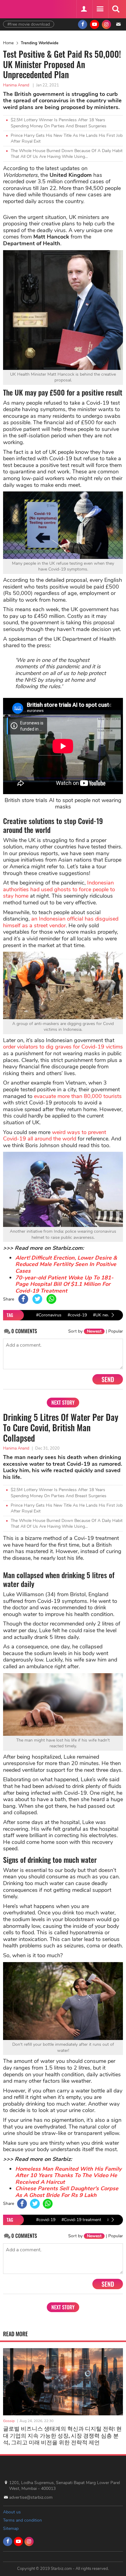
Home (8, 43)
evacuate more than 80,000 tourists (78, 1096)
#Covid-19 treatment (81, 2220)
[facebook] (83, 24)
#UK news (103, 1315)
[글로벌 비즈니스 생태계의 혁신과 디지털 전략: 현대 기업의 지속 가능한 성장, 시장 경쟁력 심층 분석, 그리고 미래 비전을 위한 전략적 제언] (63, 2382)
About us (12, 2512)
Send (108, 1379)
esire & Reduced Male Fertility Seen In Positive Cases (66, 1264)
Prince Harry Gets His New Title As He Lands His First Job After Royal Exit (67, 139)
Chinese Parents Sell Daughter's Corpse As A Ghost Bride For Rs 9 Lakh (67, 2192)
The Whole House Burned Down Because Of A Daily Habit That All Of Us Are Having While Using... (67, 154)
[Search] (116, 9)
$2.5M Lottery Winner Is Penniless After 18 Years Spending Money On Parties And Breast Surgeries (59, 123)
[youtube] (94, 24)
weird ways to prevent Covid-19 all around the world (55, 1136)
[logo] (18, 8)
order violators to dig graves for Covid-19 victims (63, 1047)
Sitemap (11, 2529)
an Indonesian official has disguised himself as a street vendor (61, 922)
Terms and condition (22, 2520)
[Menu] (100, 9)
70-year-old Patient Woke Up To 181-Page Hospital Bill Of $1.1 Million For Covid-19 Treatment (64, 1284)
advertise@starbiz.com (31, 2497)
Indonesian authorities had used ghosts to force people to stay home (59, 889)
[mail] (118, 24)
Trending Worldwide (40, 43)
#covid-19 (77, 1315)
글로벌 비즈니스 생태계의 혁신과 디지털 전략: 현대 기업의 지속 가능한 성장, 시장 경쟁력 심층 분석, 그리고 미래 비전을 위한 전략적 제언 (62, 2435)
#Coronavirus (49, 1315)
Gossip (9, 2421)
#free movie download (29, 24)
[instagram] (106, 24)
